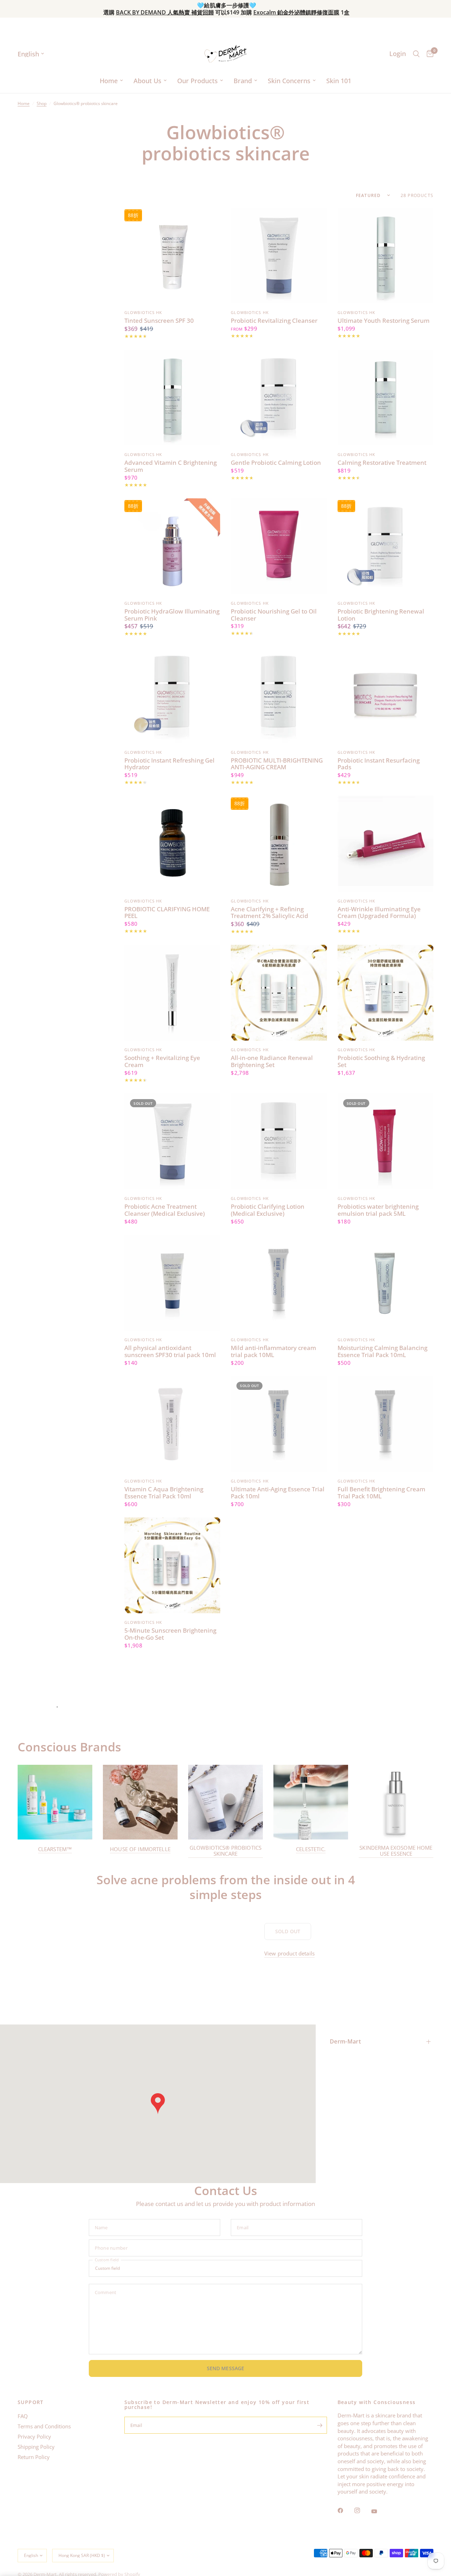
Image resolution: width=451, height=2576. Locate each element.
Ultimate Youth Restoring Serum (384, 321)
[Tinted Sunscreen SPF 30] (172, 255)
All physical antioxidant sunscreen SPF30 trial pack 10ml (170, 1351)
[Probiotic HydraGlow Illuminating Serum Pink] (172, 546)
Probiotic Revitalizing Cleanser (274, 321)
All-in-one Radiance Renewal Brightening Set (272, 1061)
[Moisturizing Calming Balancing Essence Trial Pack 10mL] (385, 1283)
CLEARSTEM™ (55, 1849)
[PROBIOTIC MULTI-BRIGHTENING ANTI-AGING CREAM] (279, 695)
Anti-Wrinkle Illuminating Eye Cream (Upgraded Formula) (379, 913)
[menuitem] (111, 81)
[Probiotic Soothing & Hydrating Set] (385, 993)
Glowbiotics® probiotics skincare (225, 1851)
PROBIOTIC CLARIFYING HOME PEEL (167, 913)
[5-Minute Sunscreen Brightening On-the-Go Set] (172, 1565)
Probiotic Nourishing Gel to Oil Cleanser (274, 615)
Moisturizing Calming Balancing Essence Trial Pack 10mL (382, 1351)
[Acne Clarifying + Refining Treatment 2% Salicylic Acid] (279, 844)
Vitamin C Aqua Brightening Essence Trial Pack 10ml (164, 1493)
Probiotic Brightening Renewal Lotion (381, 615)
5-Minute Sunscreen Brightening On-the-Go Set (170, 1634)
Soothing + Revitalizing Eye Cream (162, 1061)
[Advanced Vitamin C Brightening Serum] (172, 398)
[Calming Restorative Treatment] (385, 398)
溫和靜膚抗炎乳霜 (179, 12)
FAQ (23, 2416)
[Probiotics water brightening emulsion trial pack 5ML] (385, 1141)
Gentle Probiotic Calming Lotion (276, 463)
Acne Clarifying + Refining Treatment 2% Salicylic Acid (270, 913)
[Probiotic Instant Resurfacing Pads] (385, 695)
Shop (42, 103)
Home (109, 81)
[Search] (416, 54)
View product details (289, 1953)
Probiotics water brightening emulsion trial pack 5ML (378, 1210)
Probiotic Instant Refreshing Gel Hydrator (169, 764)
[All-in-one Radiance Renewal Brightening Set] (279, 993)
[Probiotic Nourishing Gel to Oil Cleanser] (279, 546)
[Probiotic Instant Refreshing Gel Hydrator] (172, 695)
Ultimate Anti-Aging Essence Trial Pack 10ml (278, 1493)
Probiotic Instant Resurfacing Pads (379, 764)
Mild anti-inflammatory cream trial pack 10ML (273, 1351)
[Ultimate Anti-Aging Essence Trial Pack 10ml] (279, 1424)
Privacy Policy (34, 2436)
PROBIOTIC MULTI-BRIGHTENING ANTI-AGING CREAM (277, 764)
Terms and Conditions (44, 2426)
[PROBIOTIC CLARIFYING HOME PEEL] (172, 844)
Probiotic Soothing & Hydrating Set (381, 1061)
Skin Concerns (289, 81)
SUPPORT (31, 2402)
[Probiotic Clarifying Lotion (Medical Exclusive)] (279, 1141)
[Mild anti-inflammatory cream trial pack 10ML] (279, 1283)
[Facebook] (345, 2510)
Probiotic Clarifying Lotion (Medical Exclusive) (268, 1210)
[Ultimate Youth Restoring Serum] (385, 255)
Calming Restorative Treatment (382, 463)
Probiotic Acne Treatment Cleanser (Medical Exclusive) (165, 1210)
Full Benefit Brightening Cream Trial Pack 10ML (381, 1493)
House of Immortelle (140, 1849)
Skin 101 (339, 81)
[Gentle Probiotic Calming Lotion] (279, 398)
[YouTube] (379, 2511)
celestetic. (311, 1849)
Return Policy (34, 2457)
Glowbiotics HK (143, 312)
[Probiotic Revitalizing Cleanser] (279, 255)
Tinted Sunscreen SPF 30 (159, 321)
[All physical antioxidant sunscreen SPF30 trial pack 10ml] (172, 1283)
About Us (147, 81)
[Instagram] (362, 2510)
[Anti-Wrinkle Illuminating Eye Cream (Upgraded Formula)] (385, 844)
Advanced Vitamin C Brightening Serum (171, 466)
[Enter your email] (320, 2425)
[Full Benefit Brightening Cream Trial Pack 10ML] (385, 1424)
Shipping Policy (36, 2447)
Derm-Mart (345, 2041)
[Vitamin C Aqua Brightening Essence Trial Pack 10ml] (172, 1424)
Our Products (197, 81)
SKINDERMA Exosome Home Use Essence (396, 1851)
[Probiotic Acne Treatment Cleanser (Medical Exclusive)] (172, 1141)
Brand (243, 81)
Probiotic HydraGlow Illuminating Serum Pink (172, 615)
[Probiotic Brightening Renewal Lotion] (385, 546)
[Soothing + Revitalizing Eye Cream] (172, 993)
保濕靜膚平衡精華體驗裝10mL (259, 12)
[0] (428, 54)
